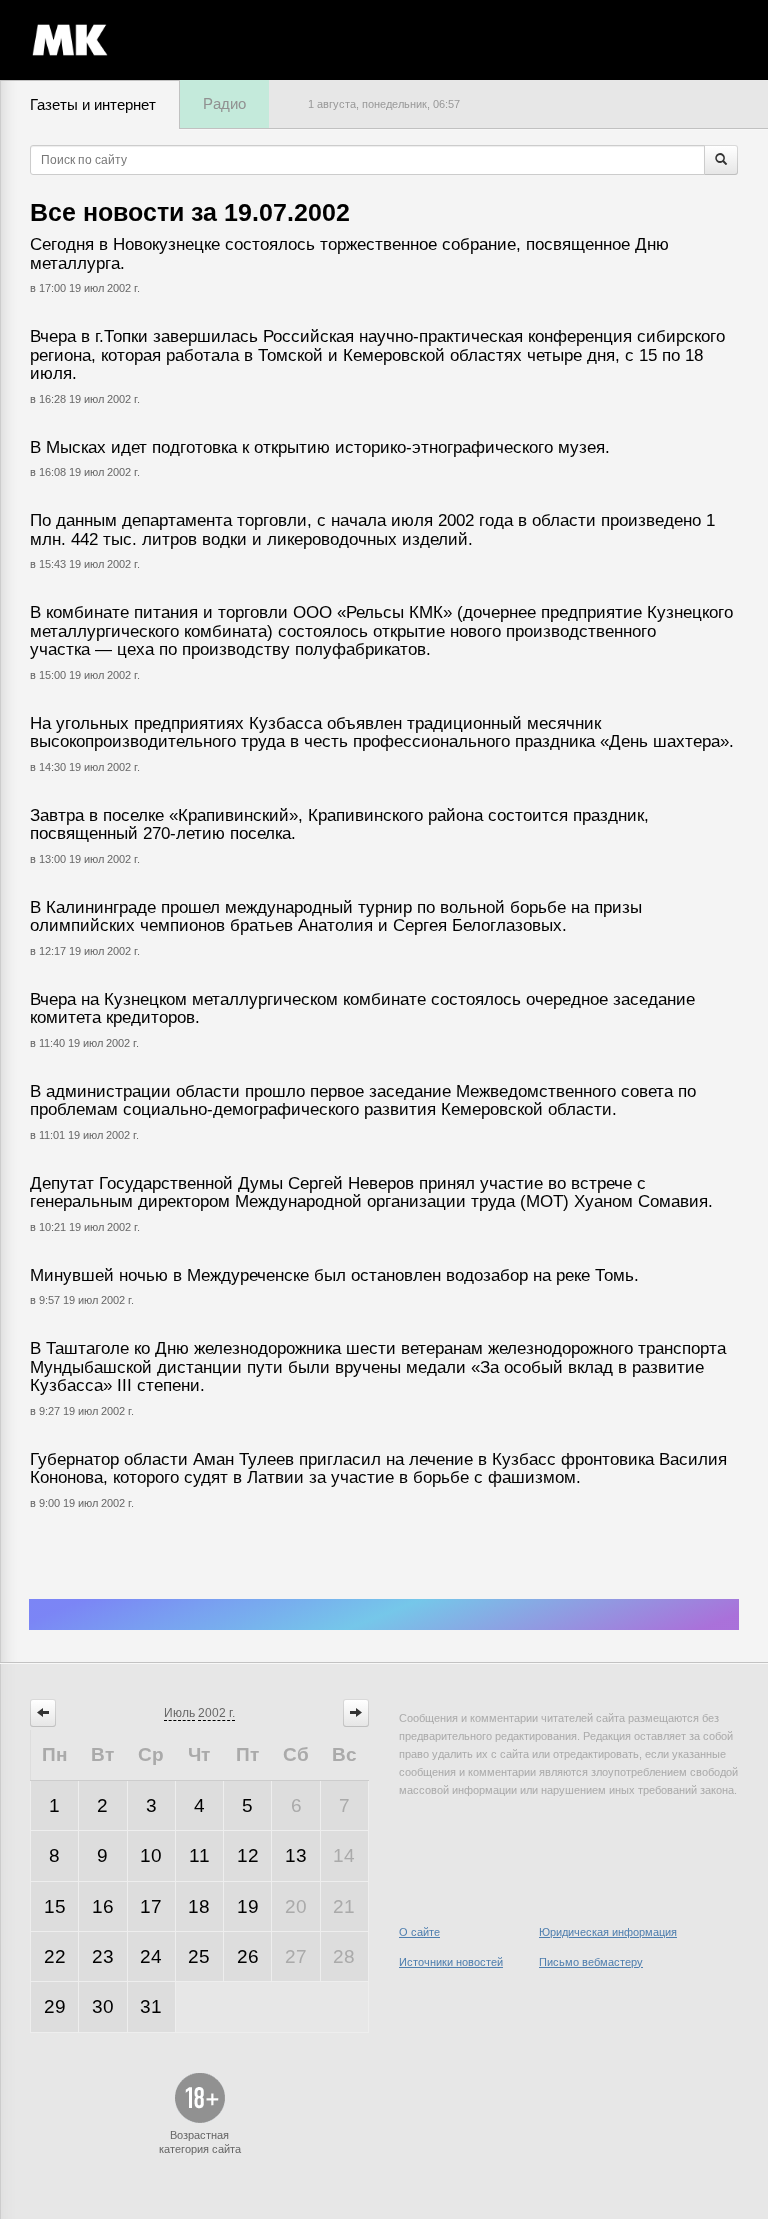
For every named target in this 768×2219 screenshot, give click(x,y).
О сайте (419, 1932)
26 (248, 1956)
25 (199, 1956)
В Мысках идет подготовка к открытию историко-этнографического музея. (320, 447)
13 (296, 1855)
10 (151, 1855)
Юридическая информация (608, 1932)
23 (103, 1956)
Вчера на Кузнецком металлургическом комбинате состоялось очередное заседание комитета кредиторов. (362, 1009)
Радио (224, 103)
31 (151, 2006)
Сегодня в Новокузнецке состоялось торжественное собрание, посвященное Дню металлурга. (349, 254)
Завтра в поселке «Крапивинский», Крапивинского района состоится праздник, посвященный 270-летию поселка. (339, 825)
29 (55, 2006)
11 (199, 1855)
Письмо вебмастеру (591, 1962)
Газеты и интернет (93, 104)
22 (55, 1956)
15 (55, 1906)
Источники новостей (451, 1962)
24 (151, 1956)
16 (103, 1906)
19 (248, 1906)
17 (151, 1906)
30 (103, 2006)
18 (199, 1906)
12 (248, 1855)
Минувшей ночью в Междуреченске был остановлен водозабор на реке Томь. (334, 1275)
